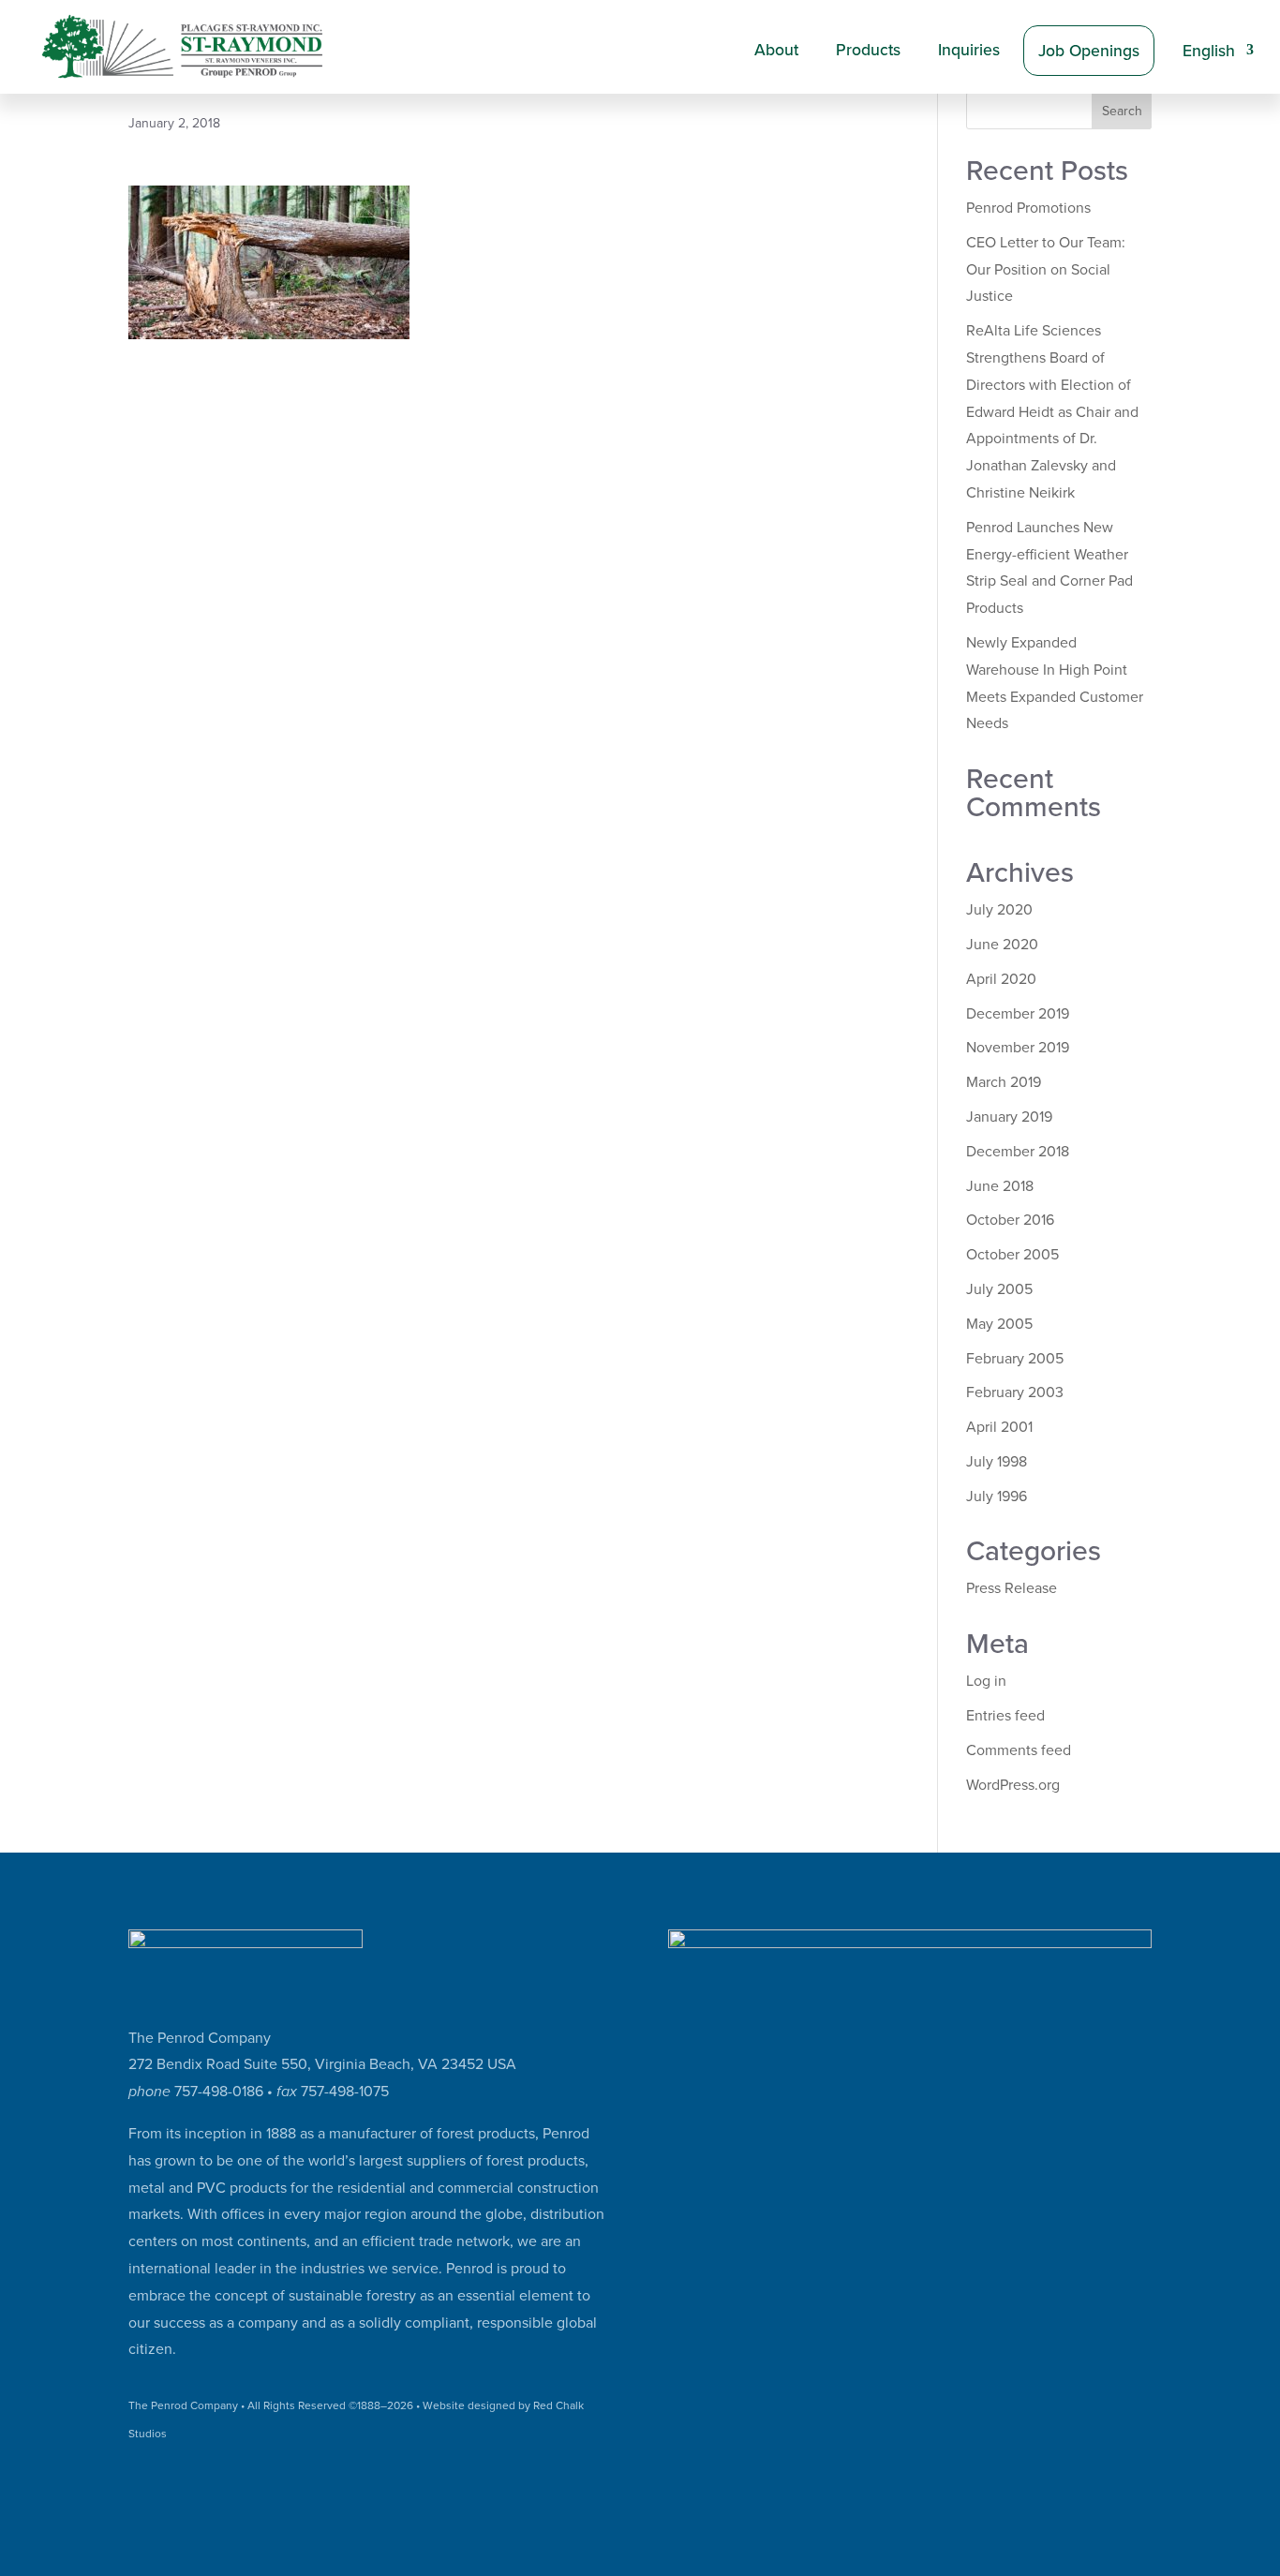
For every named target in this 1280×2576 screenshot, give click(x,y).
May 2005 (999, 1324)
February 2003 (1015, 1392)
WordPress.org (1013, 1785)
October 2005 (1012, 1255)
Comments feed (1019, 1750)
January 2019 (1009, 1117)
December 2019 (1018, 1014)
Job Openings (1089, 51)
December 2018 (1018, 1152)
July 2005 (999, 1289)
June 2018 (1000, 1186)
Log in (986, 1681)
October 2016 (1010, 1220)
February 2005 (1015, 1359)
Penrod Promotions (1028, 208)
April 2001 (999, 1427)
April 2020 (1001, 979)
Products (868, 50)
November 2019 (1018, 1048)
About (776, 50)
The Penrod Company (183, 2405)
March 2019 (1004, 1082)
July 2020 (999, 910)
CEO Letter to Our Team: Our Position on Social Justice (1046, 270)
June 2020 (1002, 945)
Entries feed (1005, 1716)
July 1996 (997, 1496)
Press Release (1012, 1588)
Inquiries (969, 50)
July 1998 (997, 1462)
